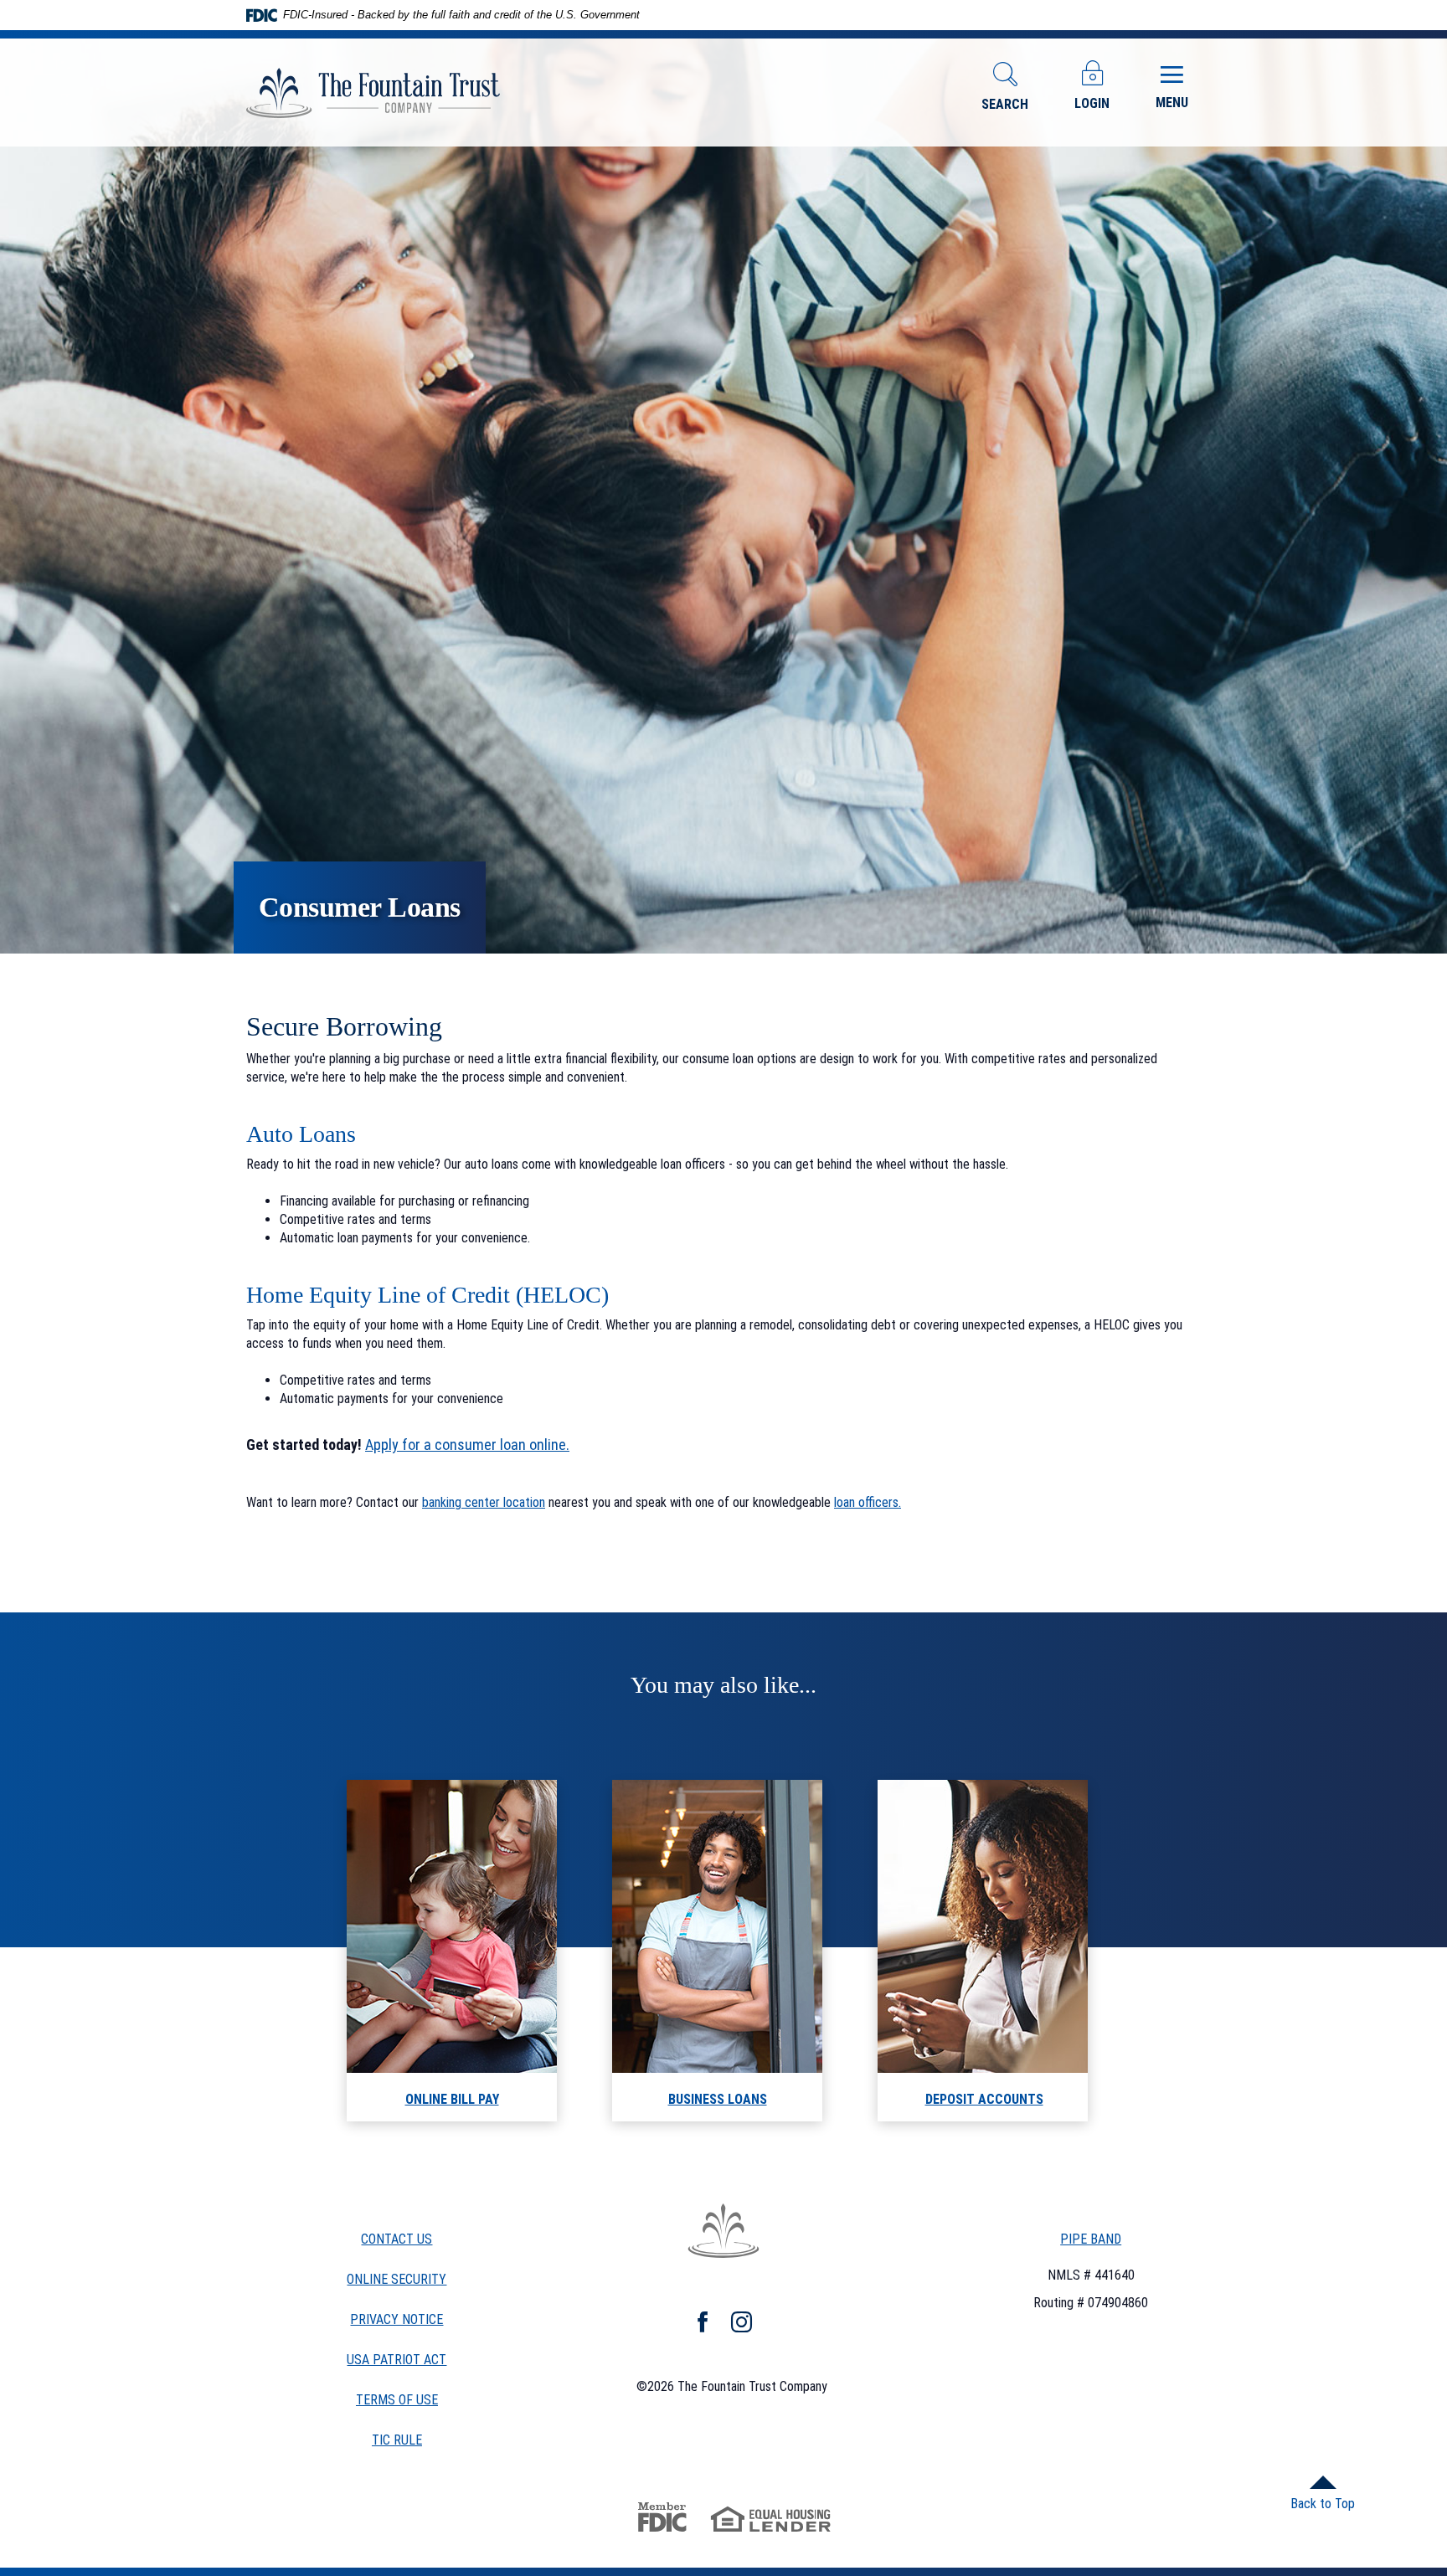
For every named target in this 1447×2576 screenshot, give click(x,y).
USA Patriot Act (397, 2360)
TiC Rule (397, 2441)
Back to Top (1323, 2504)
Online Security (397, 2279)
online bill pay (452, 2099)
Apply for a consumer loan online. (467, 1445)
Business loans (718, 2099)
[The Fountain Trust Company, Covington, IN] (373, 93)
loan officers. (868, 1502)
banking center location (484, 1502)
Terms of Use (397, 2400)
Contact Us (397, 2239)
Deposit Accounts (984, 2099)
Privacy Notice (397, 2319)
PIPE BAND (1091, 2239)
